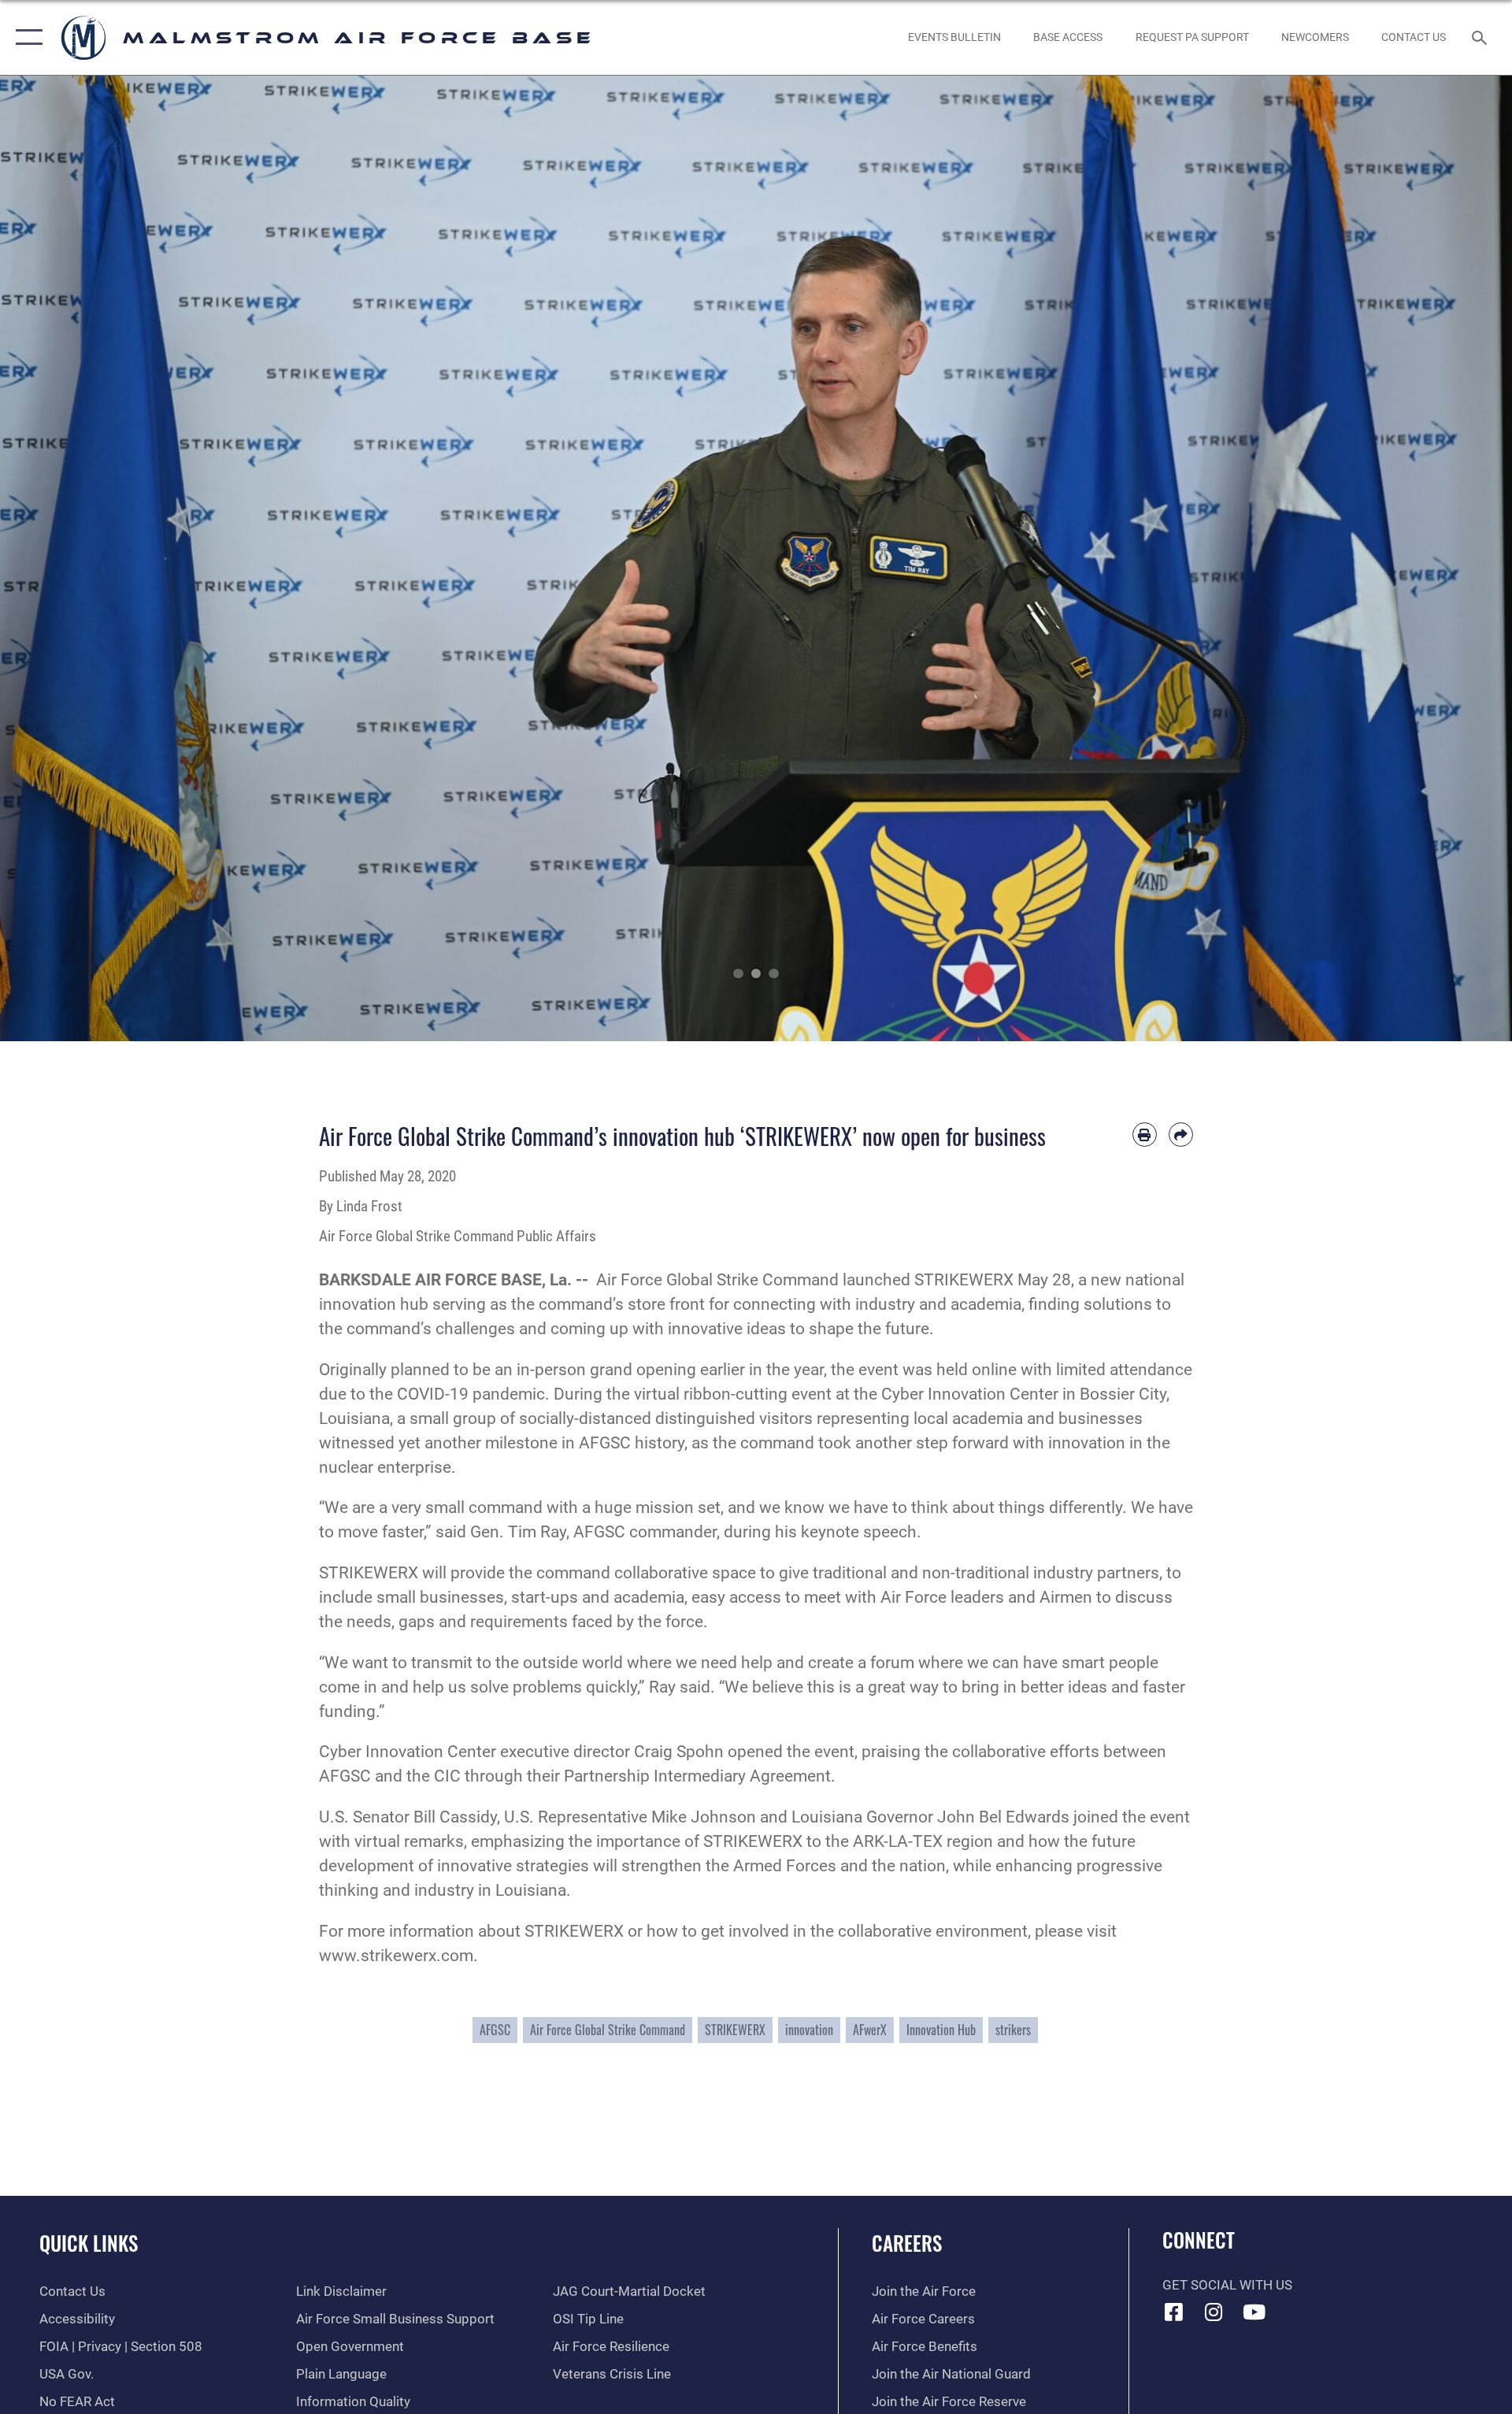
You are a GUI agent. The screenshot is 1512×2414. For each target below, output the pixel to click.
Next (1436, 558)
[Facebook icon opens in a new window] (1174, 2312)
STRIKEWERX (735, 2030)
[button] (26, 37)
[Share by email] (1181, 1135)
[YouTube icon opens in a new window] (1254, 2312)
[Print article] (1145, 1135)
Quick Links (89, 2243)
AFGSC (495, 2030)
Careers (907, 2243)
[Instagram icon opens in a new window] (1214, 2312)
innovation (809, 2030)
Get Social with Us (1227, 2285)
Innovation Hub (941, 2030)
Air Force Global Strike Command (608, 2030)
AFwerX (870, 2030)
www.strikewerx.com (396, 1956)
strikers (1013, 2030)
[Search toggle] (1481, 37)
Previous (76, 558)
